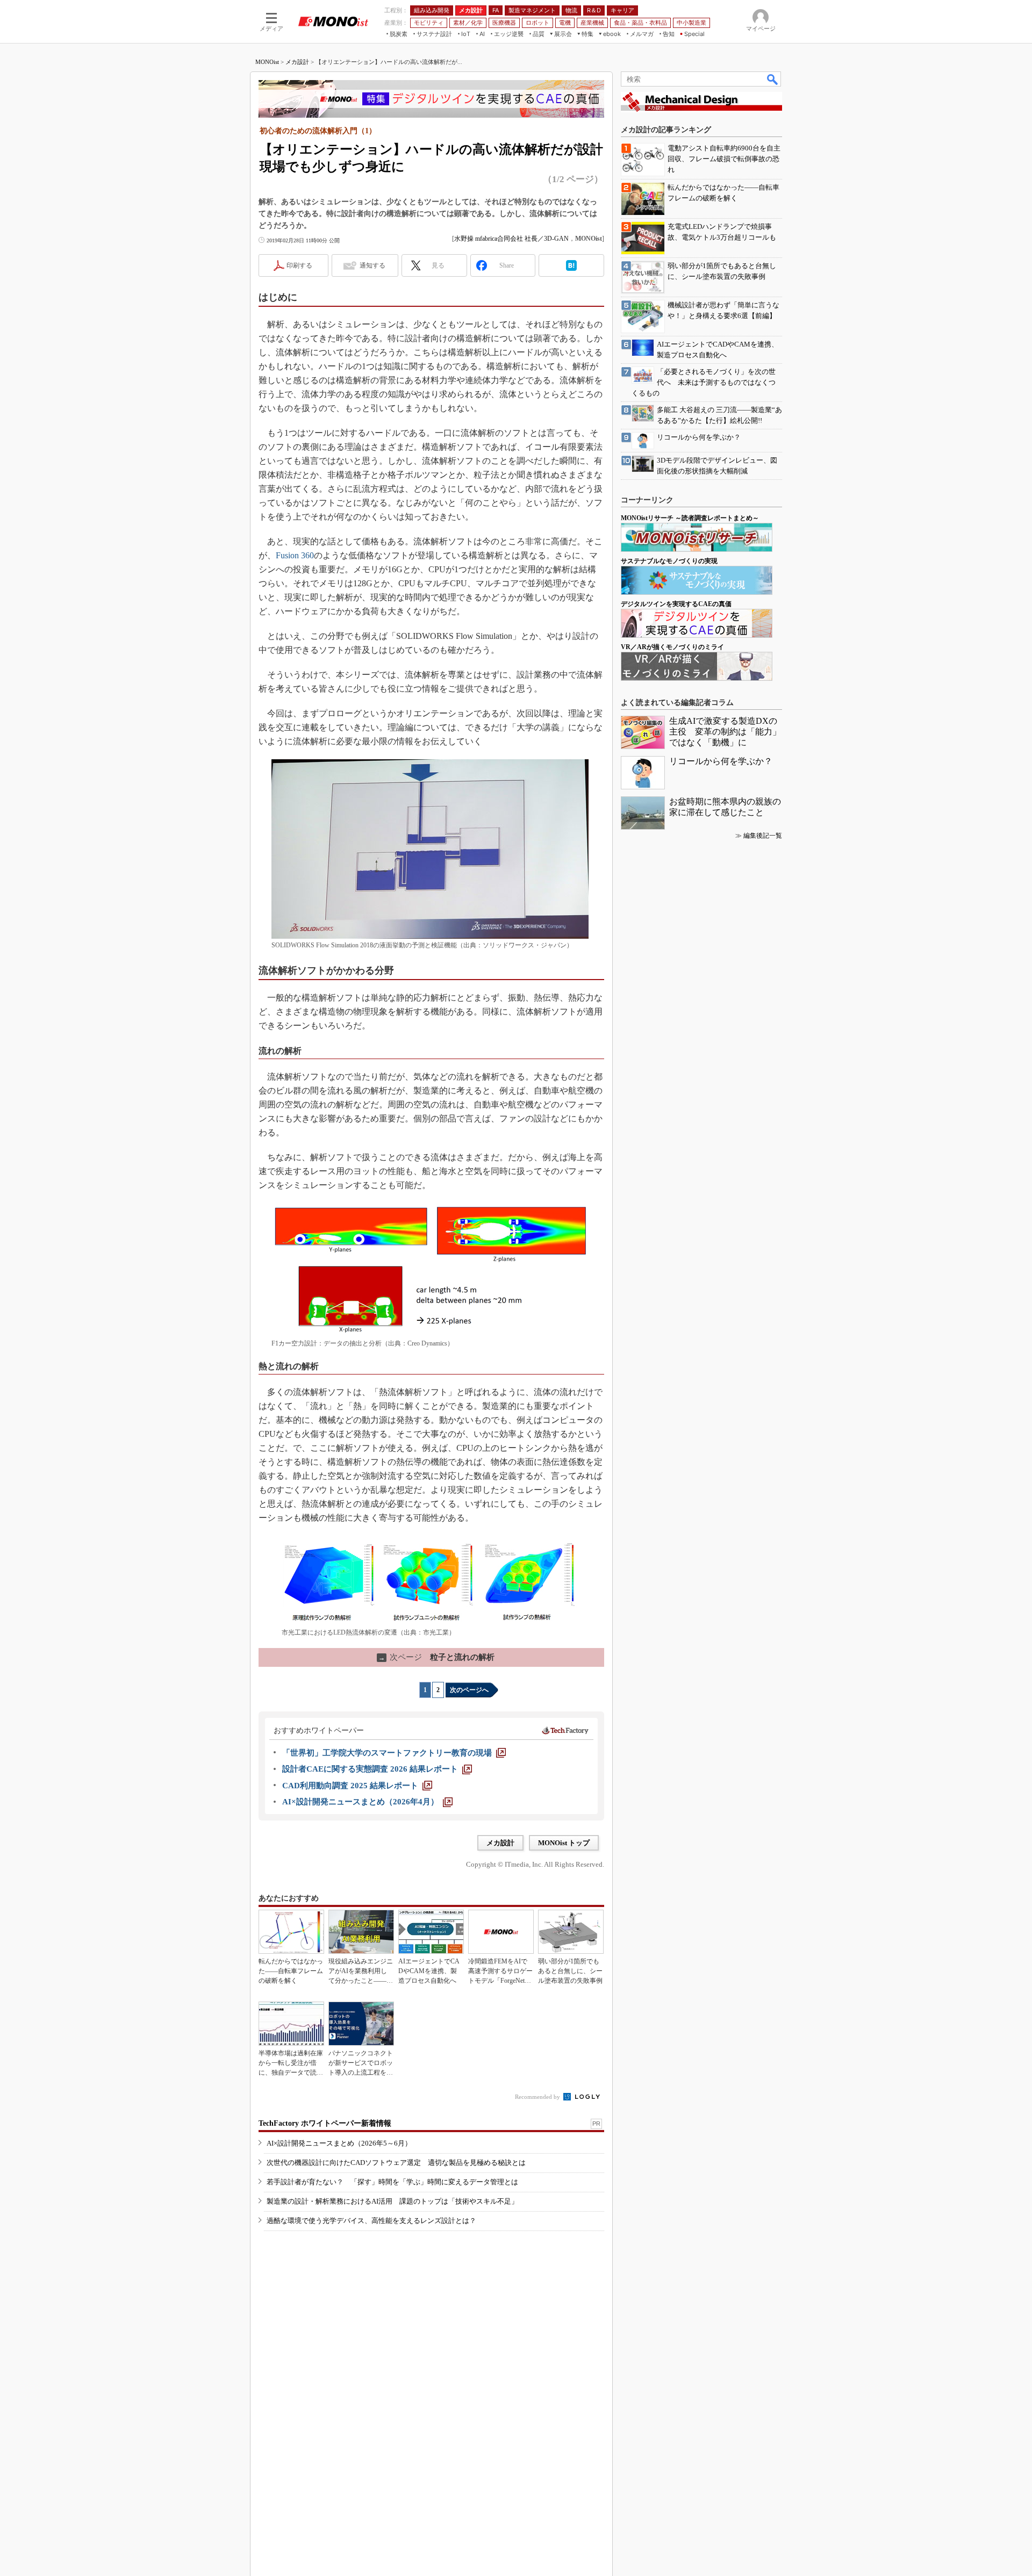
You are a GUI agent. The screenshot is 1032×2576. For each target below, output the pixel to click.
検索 (773, 79)
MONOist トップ (564, 1843)
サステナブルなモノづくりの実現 (669, 561)
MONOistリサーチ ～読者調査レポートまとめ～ (690, 518)
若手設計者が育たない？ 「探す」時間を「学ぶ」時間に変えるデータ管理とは (392, 2182)
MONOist (267, 62)
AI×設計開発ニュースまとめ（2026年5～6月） (339, 2143)
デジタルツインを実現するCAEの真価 (676, 604)
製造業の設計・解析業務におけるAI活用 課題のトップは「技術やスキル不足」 (392, 2201)
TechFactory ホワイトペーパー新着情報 (325, 2123)
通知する (372, 265)
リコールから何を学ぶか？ (721, 761)
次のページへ (469, 1690)
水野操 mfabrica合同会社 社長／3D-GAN (511, 239)
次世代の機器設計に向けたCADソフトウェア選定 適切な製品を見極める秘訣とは (396, 2163)
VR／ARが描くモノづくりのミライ (672, 647)
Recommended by (538, 2097)
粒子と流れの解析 (436, 1657)
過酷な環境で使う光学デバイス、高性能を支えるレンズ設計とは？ (371, 2221)
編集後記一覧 (763, 836)
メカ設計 (297, 62)
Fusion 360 (295, 555)
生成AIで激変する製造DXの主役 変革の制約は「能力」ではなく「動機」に (725, 732)
